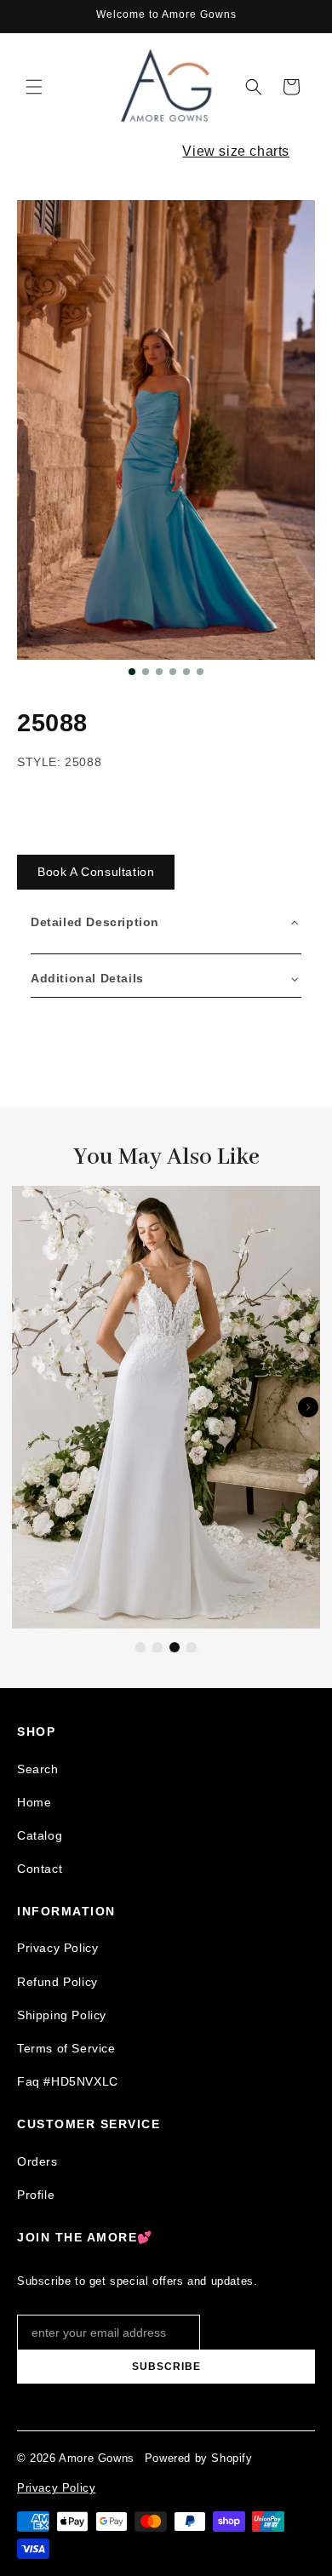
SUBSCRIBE (166, 2367)
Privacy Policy (57, 1948)
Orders (37, 2161)
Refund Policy (57, 1982)
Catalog (40, 1835)
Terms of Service (66, 2048)
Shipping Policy (62, 2015)
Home (34, 1802)
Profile (36, 2195)
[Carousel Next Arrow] (308, 1407)
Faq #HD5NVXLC (68, 2081)
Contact (40, 1869)
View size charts (236, 151)
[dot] (132, 672)
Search (38, 1769)
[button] (34, 87)
